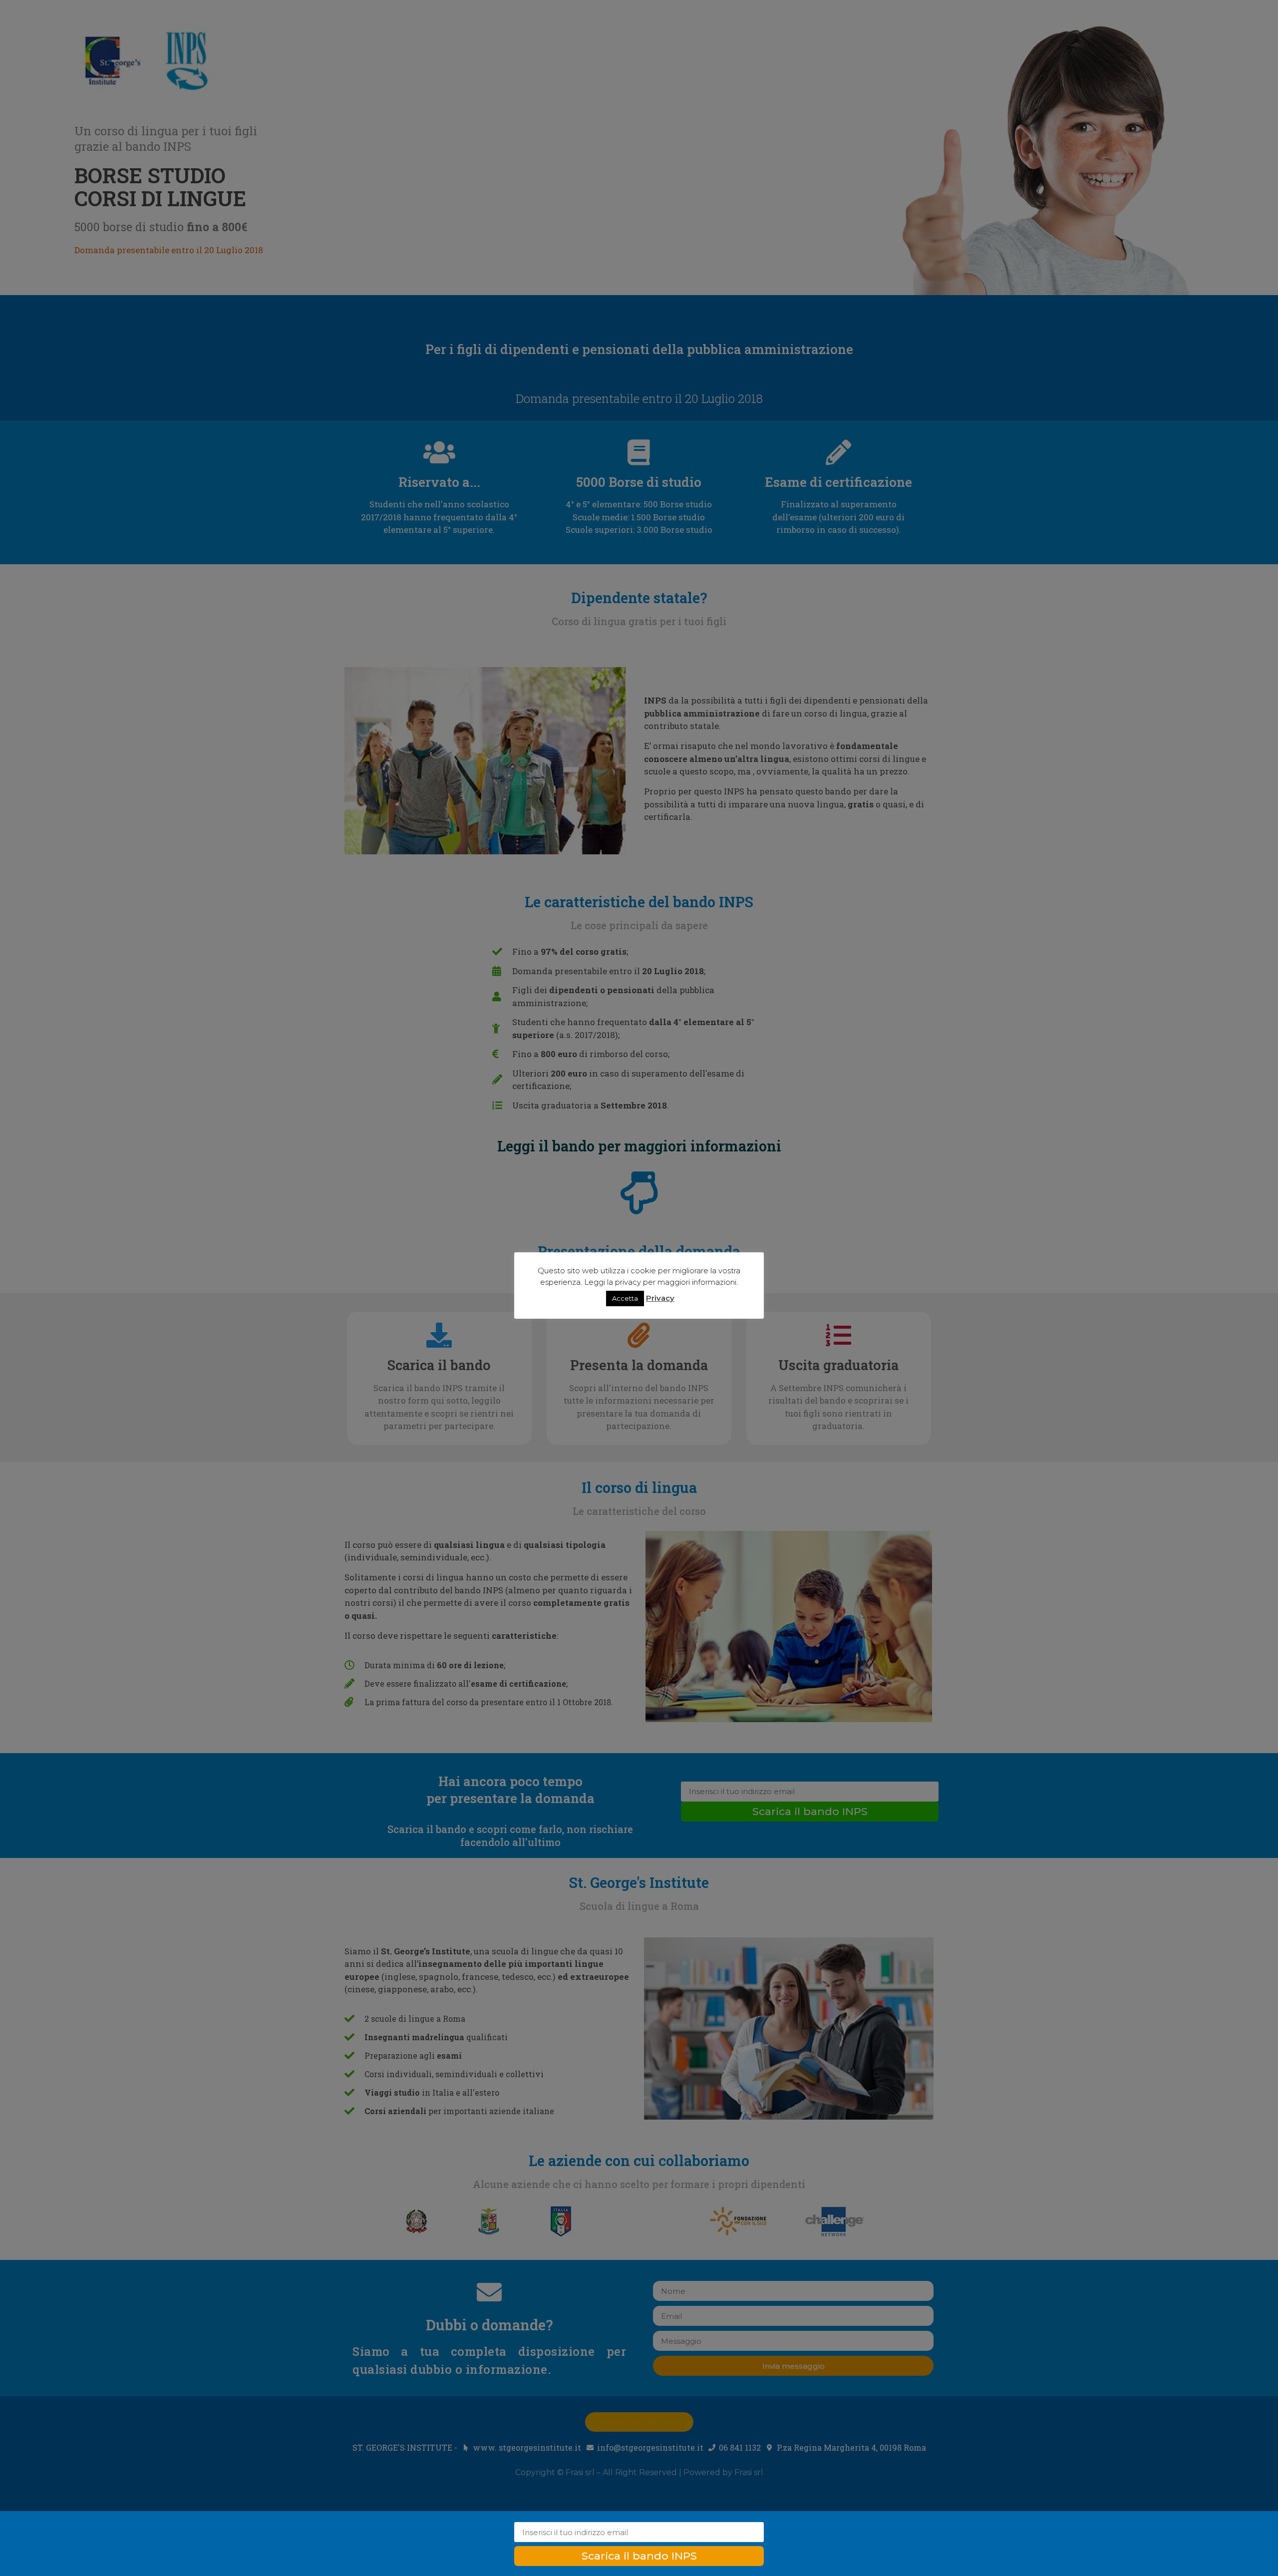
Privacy (660, 1298)
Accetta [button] (625, 1298)
